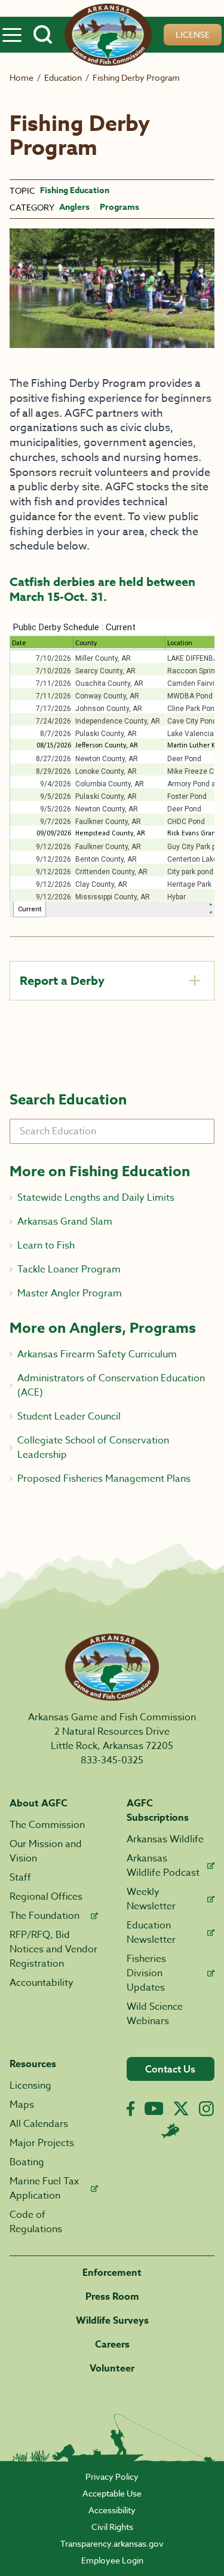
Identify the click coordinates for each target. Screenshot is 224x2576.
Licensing (30, 2086)
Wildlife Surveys (112, 2321)
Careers (112, 2345)
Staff (20, 1878)
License (193, 34)
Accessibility (112, 2510)
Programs (119, 207)
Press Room (112, 2297)
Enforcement (112, 2273)
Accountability (42, 1983)
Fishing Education (75, 191)
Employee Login (112, 2560)
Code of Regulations (36, 2222)
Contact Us (170, 2069)
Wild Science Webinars (155, 2014)
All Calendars (39, 2124)
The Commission (47, 1825)
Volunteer (112, 2369)
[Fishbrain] (170, 2131)
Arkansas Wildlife (165, 1839)
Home (22, 77)
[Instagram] (206, 2109)
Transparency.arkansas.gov (112, 2543)
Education (63, 77)
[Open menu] (12, 35)
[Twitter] (181, 2108)
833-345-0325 (112, 1760)
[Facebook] (131, 2109)
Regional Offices (46, 1897)
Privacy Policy (112, 2476)
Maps (22, 2105)
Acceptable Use (112, 2493)
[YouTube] (154, 2108)
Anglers (74, 207)
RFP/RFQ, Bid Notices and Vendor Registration (53, 1949)
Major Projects (42, 2143)
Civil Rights (112, 2527)
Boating (27, 2162)
